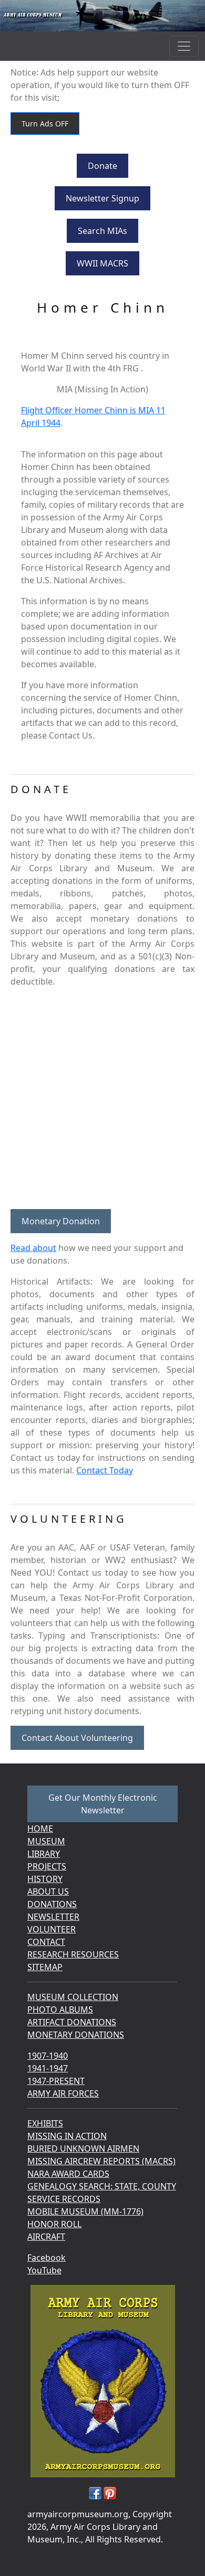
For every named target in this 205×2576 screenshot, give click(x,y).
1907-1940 (48, 2056)
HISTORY (45, 1879)
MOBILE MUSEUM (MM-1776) (85, 2211)
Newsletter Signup (102, 198)
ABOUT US (48, 1891)
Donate (102, 166)
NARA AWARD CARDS (68, 2174)
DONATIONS (52, 1904)
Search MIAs (102, 231)
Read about (33, 1248)
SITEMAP (45, 1967)
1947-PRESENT (56, 2081)
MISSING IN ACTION (67, 2136)
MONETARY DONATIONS (76, 2035)
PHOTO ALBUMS (60, 2010)
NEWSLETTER (53, 1917)
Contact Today (105, 1470)
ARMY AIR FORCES (63, 2093)
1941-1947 (48, 2068)
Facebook (47, 2258)
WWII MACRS (102, 263)
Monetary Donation (61, 1221)
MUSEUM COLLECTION (73, 1997)
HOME (40, 1829)
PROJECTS (47, 1866)
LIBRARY (44, 1854)
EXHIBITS (45, 2123)
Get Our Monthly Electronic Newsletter (103, 1804)
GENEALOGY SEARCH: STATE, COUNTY (102, 2186)
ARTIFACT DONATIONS (72, 2022)
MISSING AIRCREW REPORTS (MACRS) (101, 2161)
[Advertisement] (102, 1098)
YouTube (44, 2270)
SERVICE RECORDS (64, 2199)
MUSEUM (46, 1841)
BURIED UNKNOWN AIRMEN (83, 2149)
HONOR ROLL (54, 2224)
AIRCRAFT (46, 2237)
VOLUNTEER (52, 1929)
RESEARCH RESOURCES (73, 1954)
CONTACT (46, 1942)
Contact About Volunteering (77, 1738)
